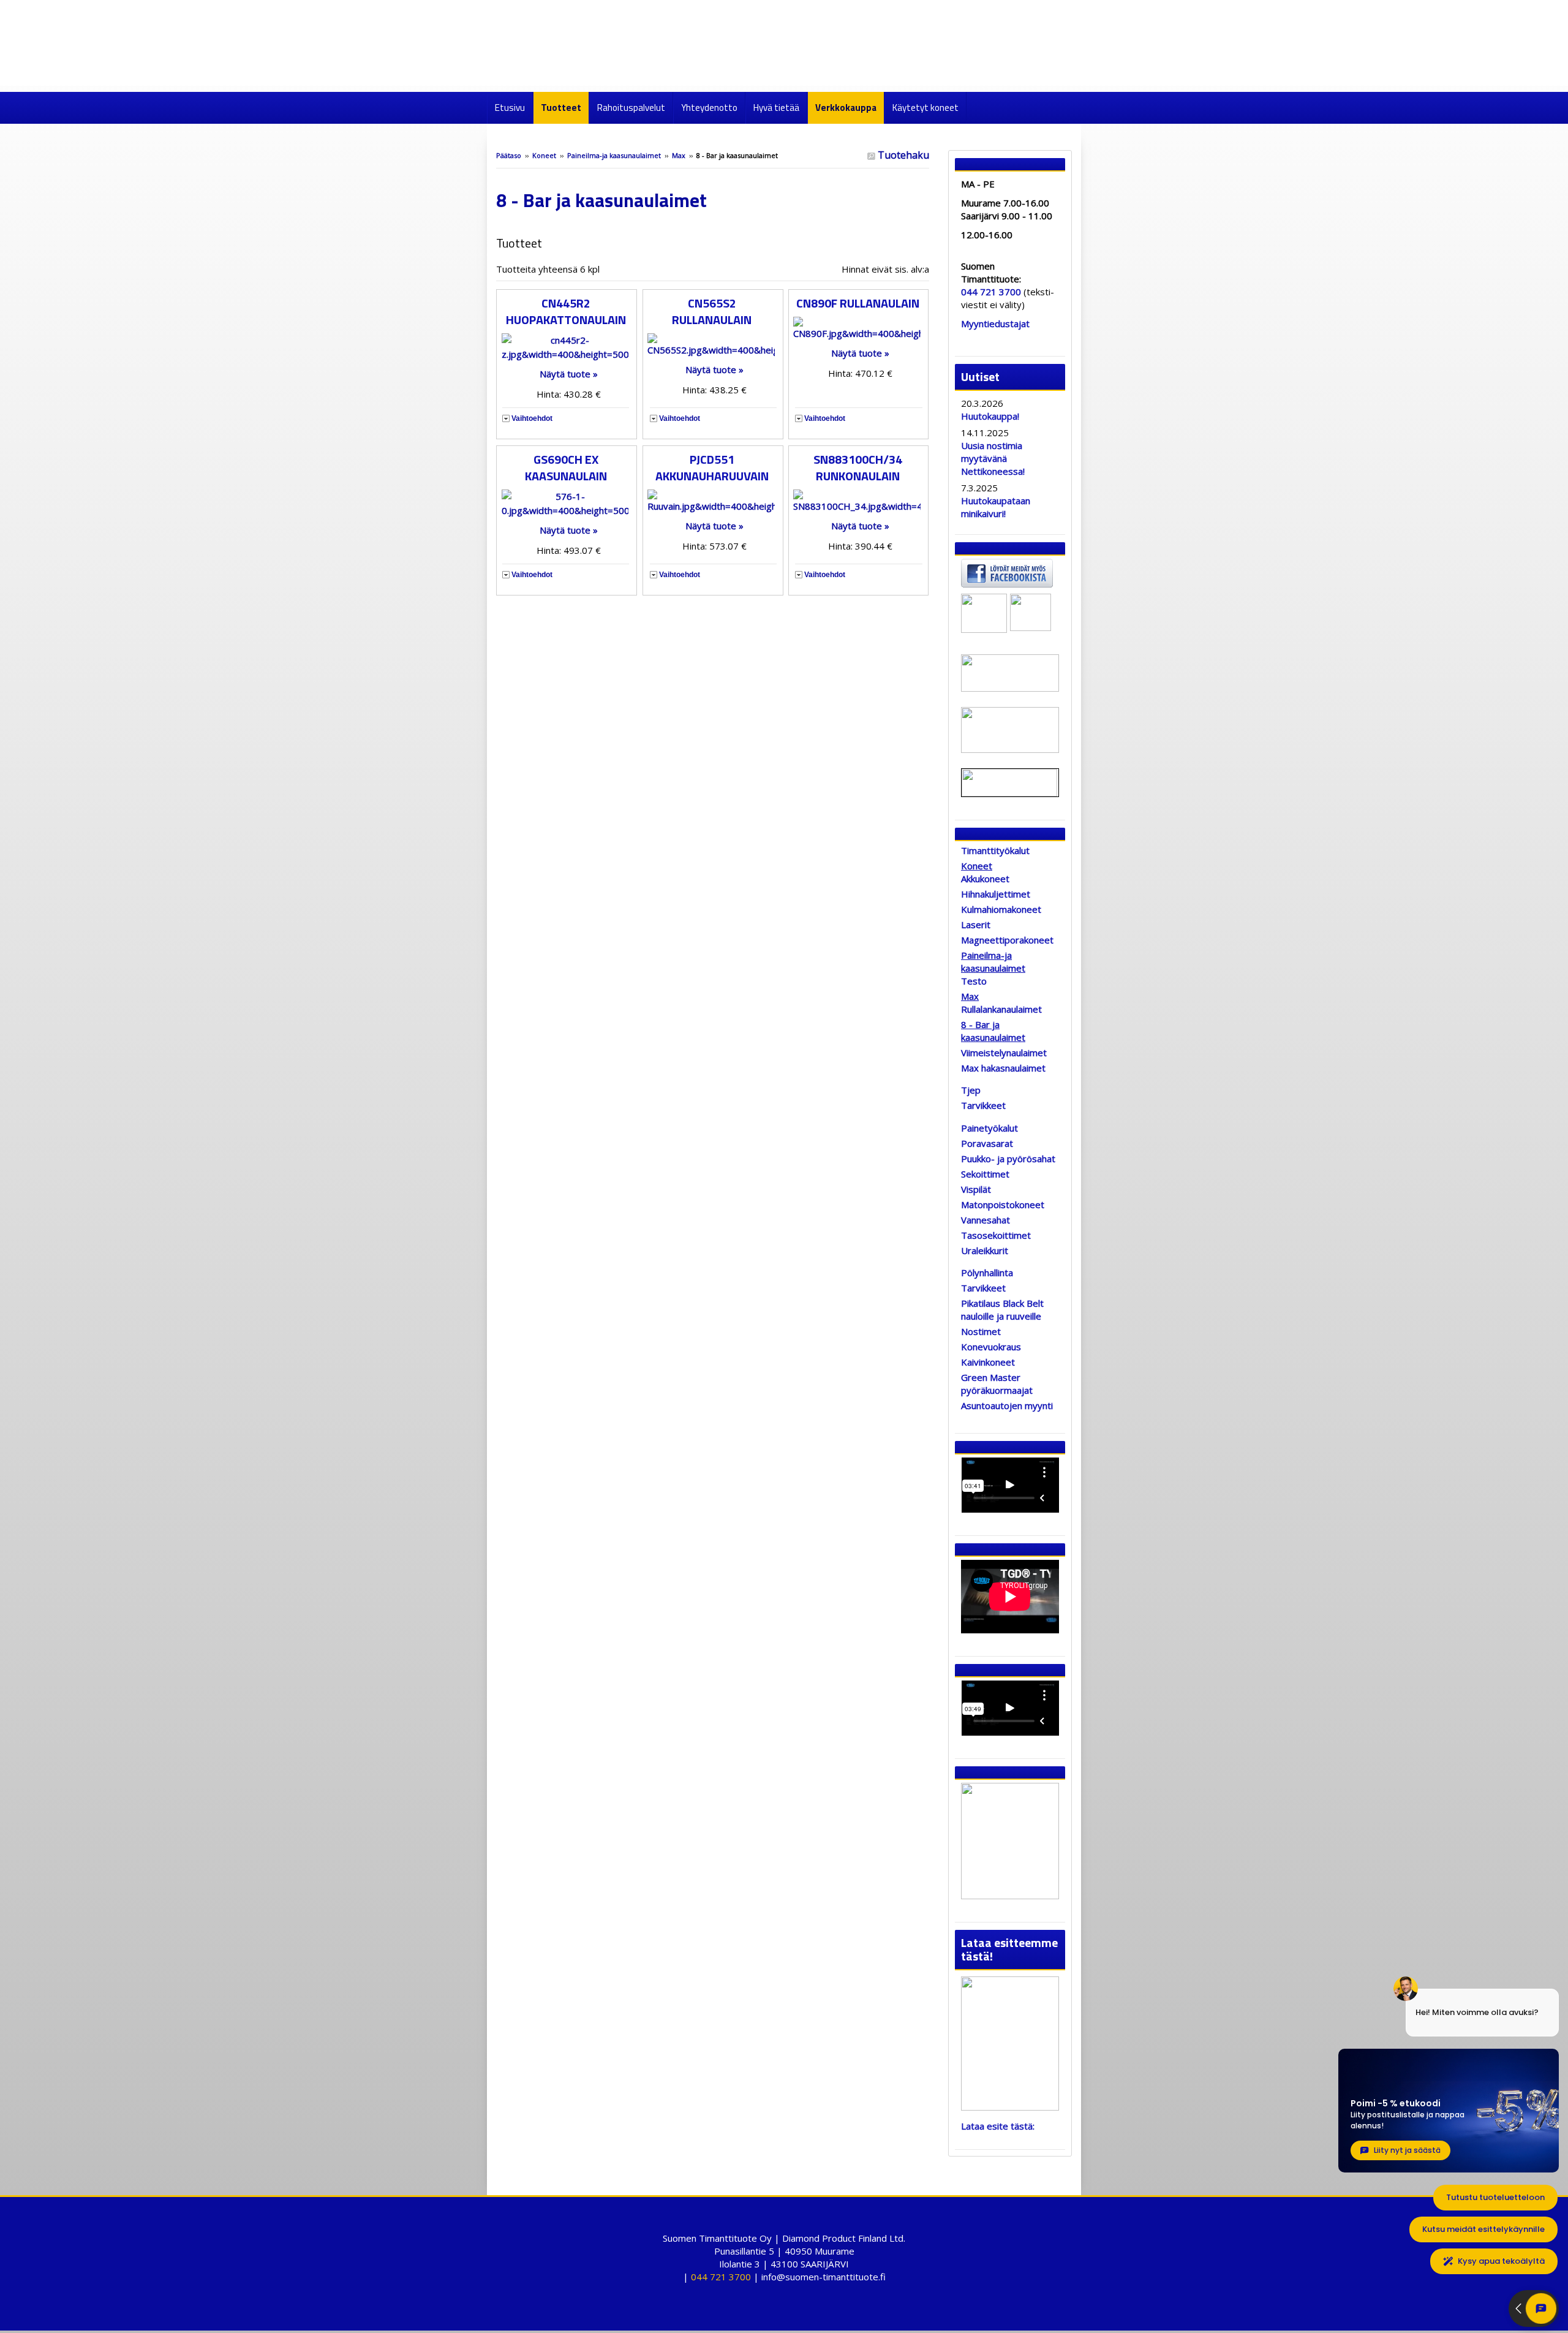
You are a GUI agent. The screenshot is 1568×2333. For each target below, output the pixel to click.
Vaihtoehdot (532, 418)
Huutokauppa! (990, 416)
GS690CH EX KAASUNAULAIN (566, 467)
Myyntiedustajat (995, 323)
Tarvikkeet (983, 1105)
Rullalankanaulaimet (1001, 1009)
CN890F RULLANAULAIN (858, 303)
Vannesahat (986, 1220)
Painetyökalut (989, 1128)
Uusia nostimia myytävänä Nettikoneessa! (993, 458)
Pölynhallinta (987, 1272)
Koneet (544, 155)
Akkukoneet (985, 879)
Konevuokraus (991, 1347)
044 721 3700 (991, 292)
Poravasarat (987, 1143)
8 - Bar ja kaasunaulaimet (993, 1031)
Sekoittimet (985, 1174)
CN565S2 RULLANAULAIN (712, 311)
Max (680, 155)
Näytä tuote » (569, 374)
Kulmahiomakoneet (1001, 909)
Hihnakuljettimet (996, 894)
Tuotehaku (902, 155)
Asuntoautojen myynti (1007, 1405)
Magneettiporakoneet (1007, 940)
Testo (974, 981)
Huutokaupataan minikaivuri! (996, 507)
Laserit (976, 925)
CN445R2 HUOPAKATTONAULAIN (566, 311)
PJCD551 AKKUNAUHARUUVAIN (712, 467)
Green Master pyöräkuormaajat (997, 1384)
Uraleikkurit (985, 1250)
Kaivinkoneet (988, 1362)
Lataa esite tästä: (998, 2126)
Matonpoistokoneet (1003, 1204)
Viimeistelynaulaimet (1004, 1053)
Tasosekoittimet (996, 1235)
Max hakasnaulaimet (1003, 1068)
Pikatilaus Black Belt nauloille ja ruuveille (1002, 1310)
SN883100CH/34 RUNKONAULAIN (858, 467)
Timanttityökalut (995, 850)
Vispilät (976, 1189)
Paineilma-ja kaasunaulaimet (614, 155)
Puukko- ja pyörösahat (1008, 1159)
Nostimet (981, 1331)
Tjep (971, 1090)
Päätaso (509, 155)
